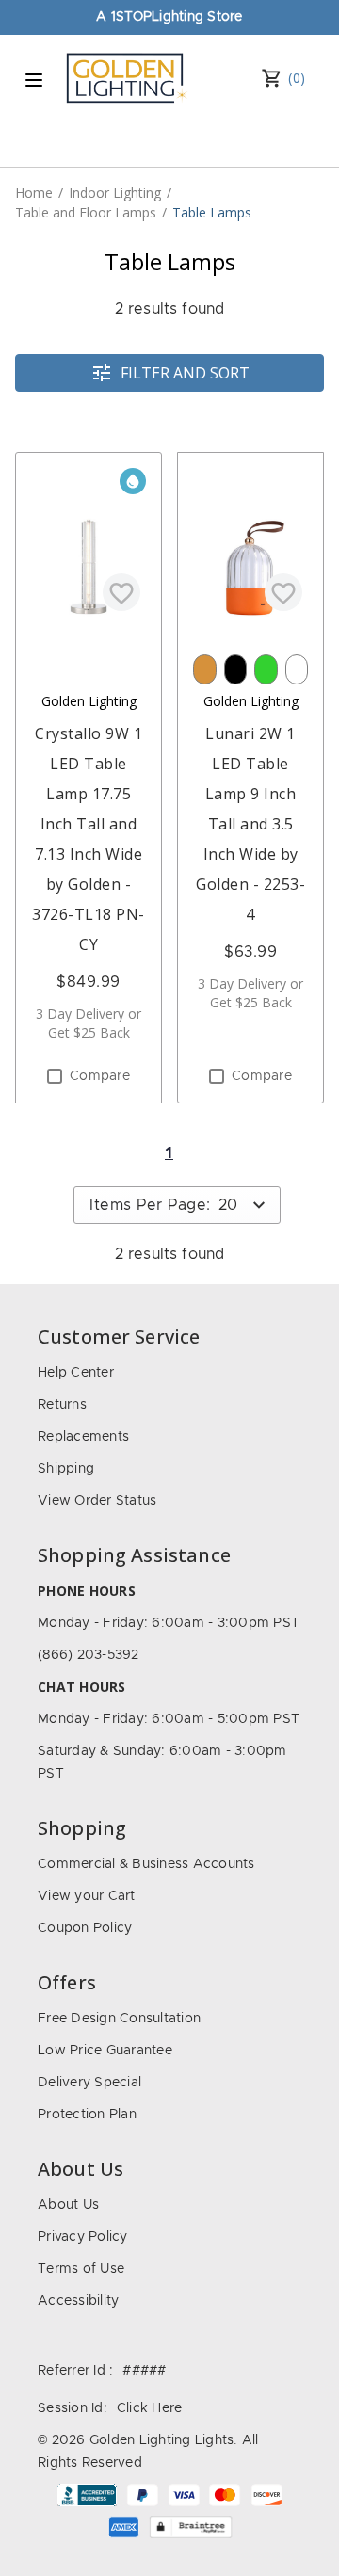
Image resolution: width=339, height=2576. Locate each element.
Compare (100, 1076)
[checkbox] (55, 1076)
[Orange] (205, 669)
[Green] (266, 669)
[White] (297, 669)
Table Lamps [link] (212, 212)
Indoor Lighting (115, 193)
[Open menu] (34, 80)
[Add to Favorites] (121, 592)
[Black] (236, 669)
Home (34, 193)
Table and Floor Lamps (86, 212)
